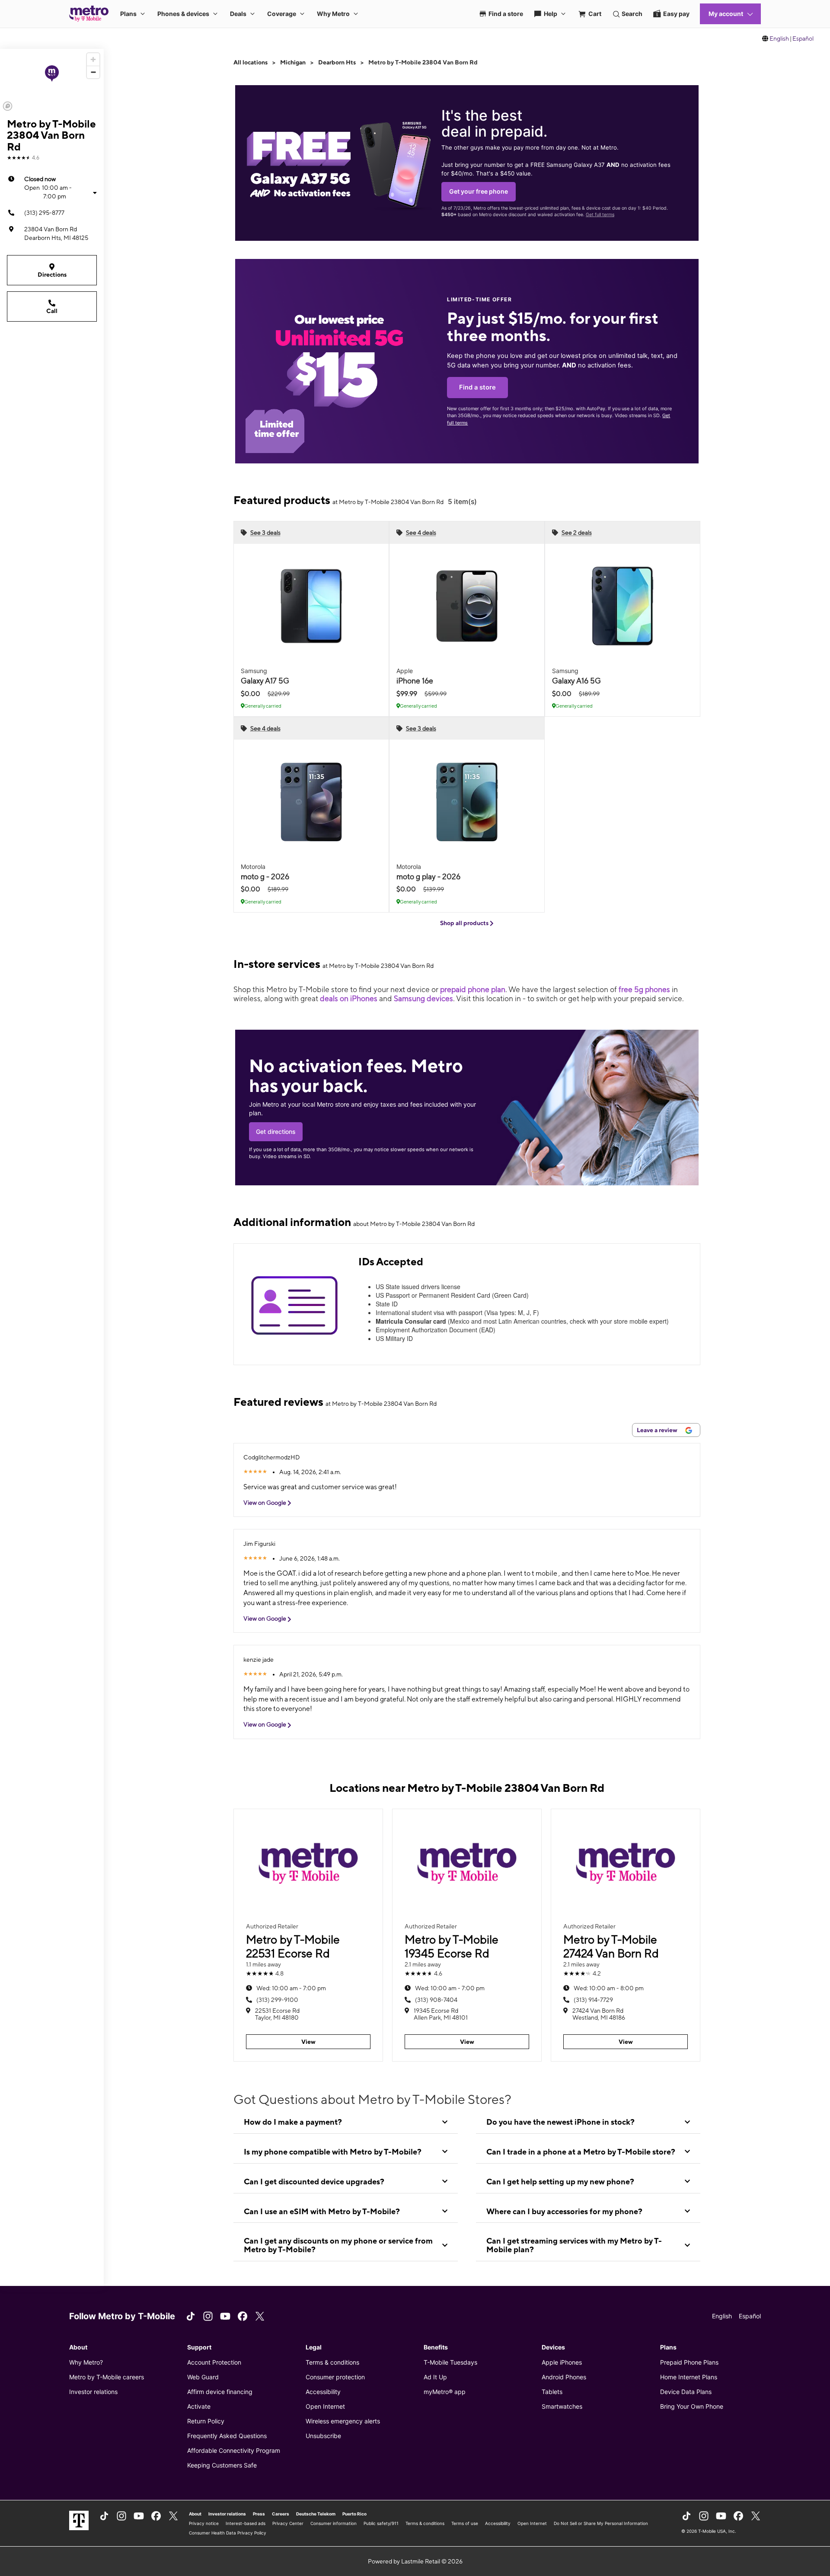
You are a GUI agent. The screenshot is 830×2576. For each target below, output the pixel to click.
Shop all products (465, 923)
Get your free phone (479, 191)
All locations (251, 62)
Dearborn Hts (337, 62)
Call (52, 311)
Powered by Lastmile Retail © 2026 (415, 2561)
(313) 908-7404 (436, 2000)
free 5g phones (644, 989)
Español (803, 38)
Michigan (293, 62)
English (779, 38)
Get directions (276, 1132)
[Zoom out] (93, 72)
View (308, 2042)
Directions (52, 275)
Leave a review (658, 1430)
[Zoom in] (93, 59)
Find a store (477, 387)
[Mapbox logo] (8, 106)
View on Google (265, 1503)
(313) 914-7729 (593, 2000)
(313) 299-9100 (277, 2000)
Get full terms (600, 215)
